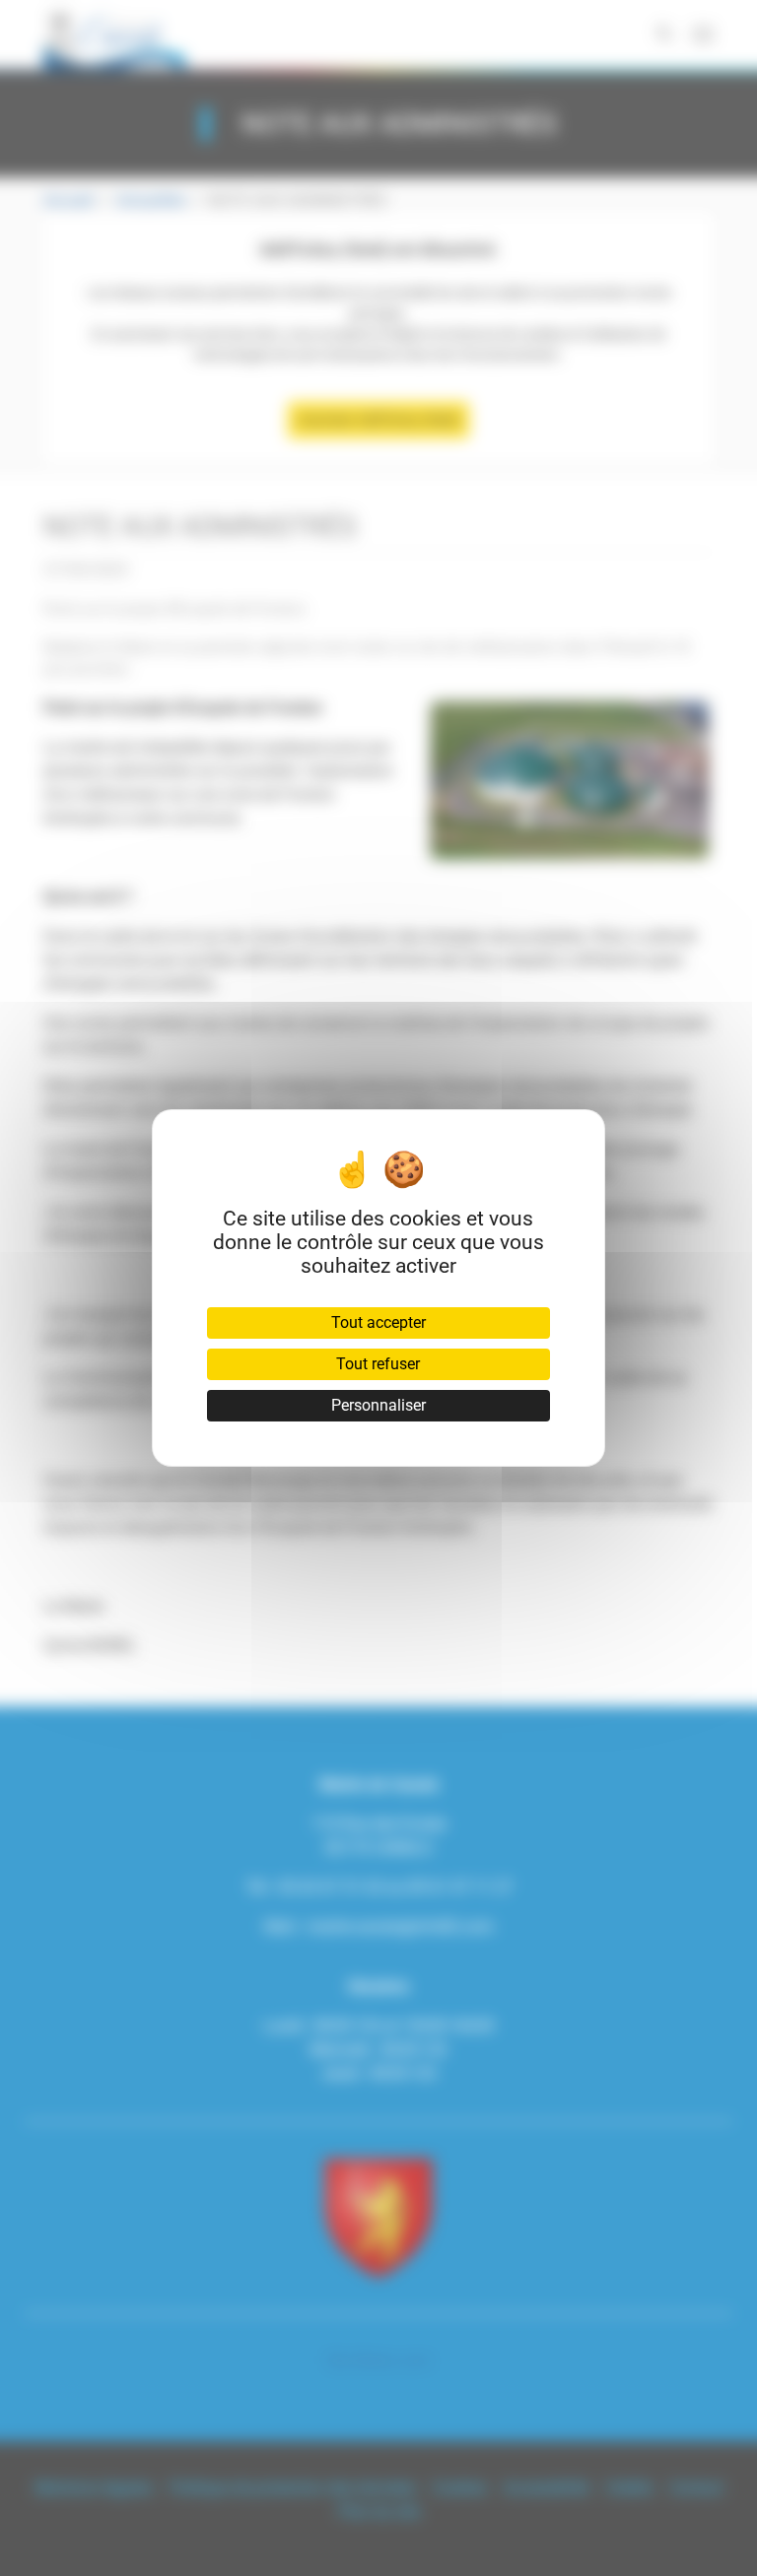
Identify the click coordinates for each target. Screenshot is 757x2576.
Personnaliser (378, 1405)
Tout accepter (378, 1322)
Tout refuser (378, 1364)
